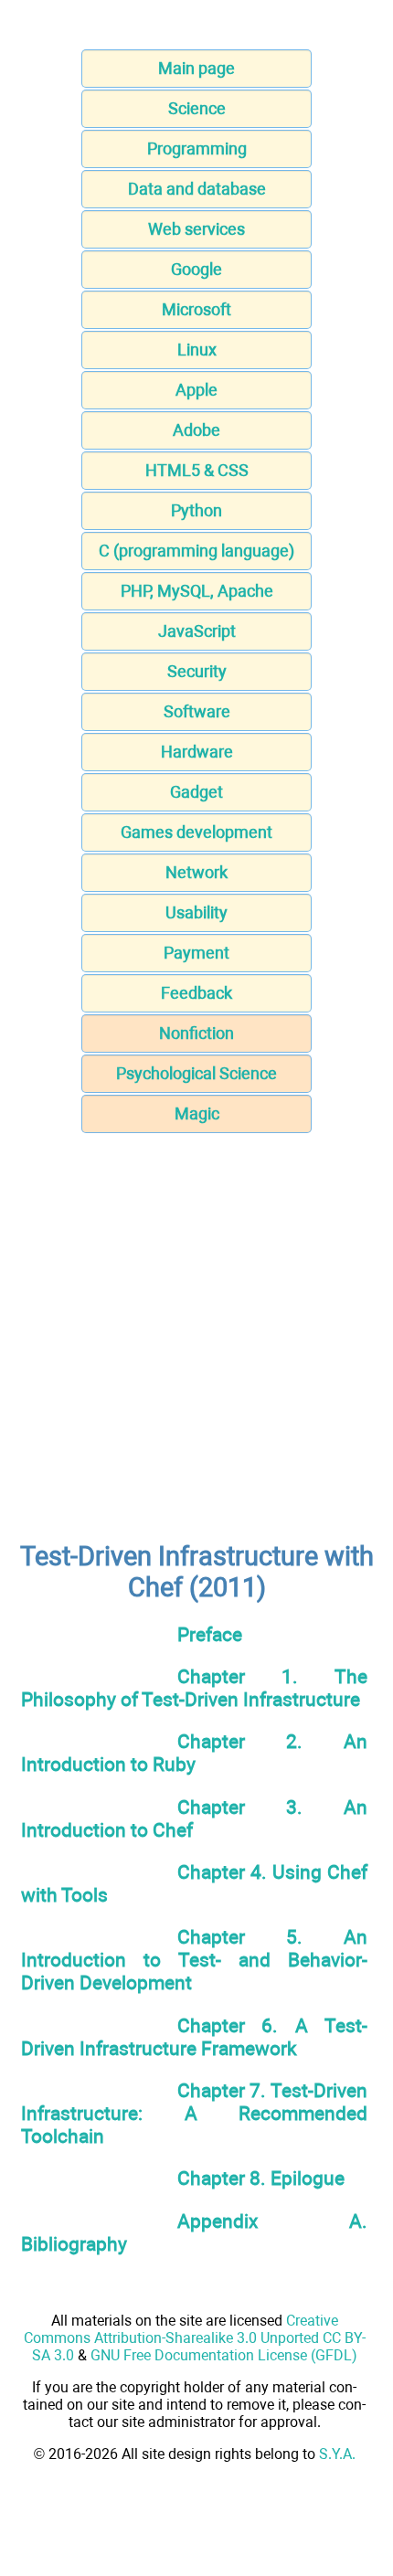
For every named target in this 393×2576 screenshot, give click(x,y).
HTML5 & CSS (197, 470)
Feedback (196, 993)
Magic (197, 1113)
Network (196, 872)
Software (197, 711)
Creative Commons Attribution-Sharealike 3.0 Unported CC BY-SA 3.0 (195, 2338)
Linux (197, 350)
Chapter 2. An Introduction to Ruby (194, 1753)
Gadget (196, 792)
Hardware (197, 752)
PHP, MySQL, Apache (197, 591)
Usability (196, 912)
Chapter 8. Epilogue (261, 2178)
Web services (196, 229)
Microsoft (196, 309)
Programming (197, 148)
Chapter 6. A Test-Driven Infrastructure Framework (194, 2037)
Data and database (197, 189)
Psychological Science (196, 1073)
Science (197, 108)
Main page (196, 68)
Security (197, 671)
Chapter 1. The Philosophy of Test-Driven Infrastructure (194, 1688)
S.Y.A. (337, 2454)
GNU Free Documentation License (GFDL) (224, 2355)
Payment (196, 953)
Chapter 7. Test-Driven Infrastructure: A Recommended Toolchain (194, 2113)
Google (196, 269)
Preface (210, 1634)
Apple (196, 390)
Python (196, 510)
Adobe (196, 430)
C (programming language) (196, 551)
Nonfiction (196, 1033)
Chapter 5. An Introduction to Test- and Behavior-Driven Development (194, 1960)
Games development (196, 832)
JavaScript (197, 631)
